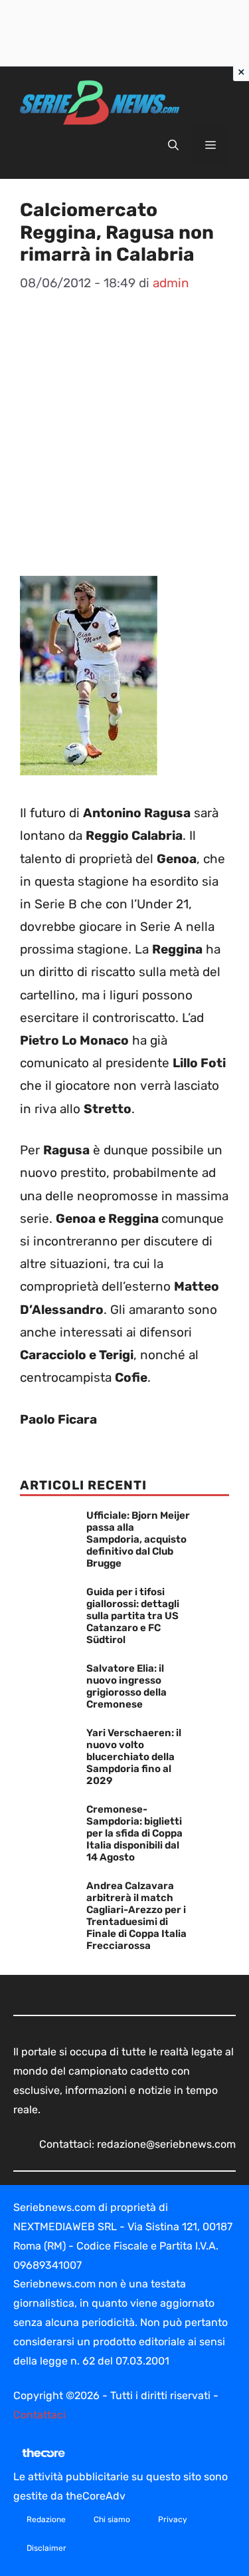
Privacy (173, 2519)
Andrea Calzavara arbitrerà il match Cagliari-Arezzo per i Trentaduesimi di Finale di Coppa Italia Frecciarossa (136, 1916)
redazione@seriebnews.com (166, 2144)
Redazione (46, 2519)
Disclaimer (46, 2548)
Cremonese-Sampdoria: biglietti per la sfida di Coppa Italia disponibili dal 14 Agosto (134, 1833)
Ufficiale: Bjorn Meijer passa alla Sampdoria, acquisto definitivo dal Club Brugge (138, 1539)
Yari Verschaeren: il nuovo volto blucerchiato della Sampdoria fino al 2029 (134, 1757)
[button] (173, 146)
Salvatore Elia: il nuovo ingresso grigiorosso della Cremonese (126, 1686)
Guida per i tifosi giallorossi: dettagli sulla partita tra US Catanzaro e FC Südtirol (133, 1616)
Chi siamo (112, 2519)
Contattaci (40, 2415)
